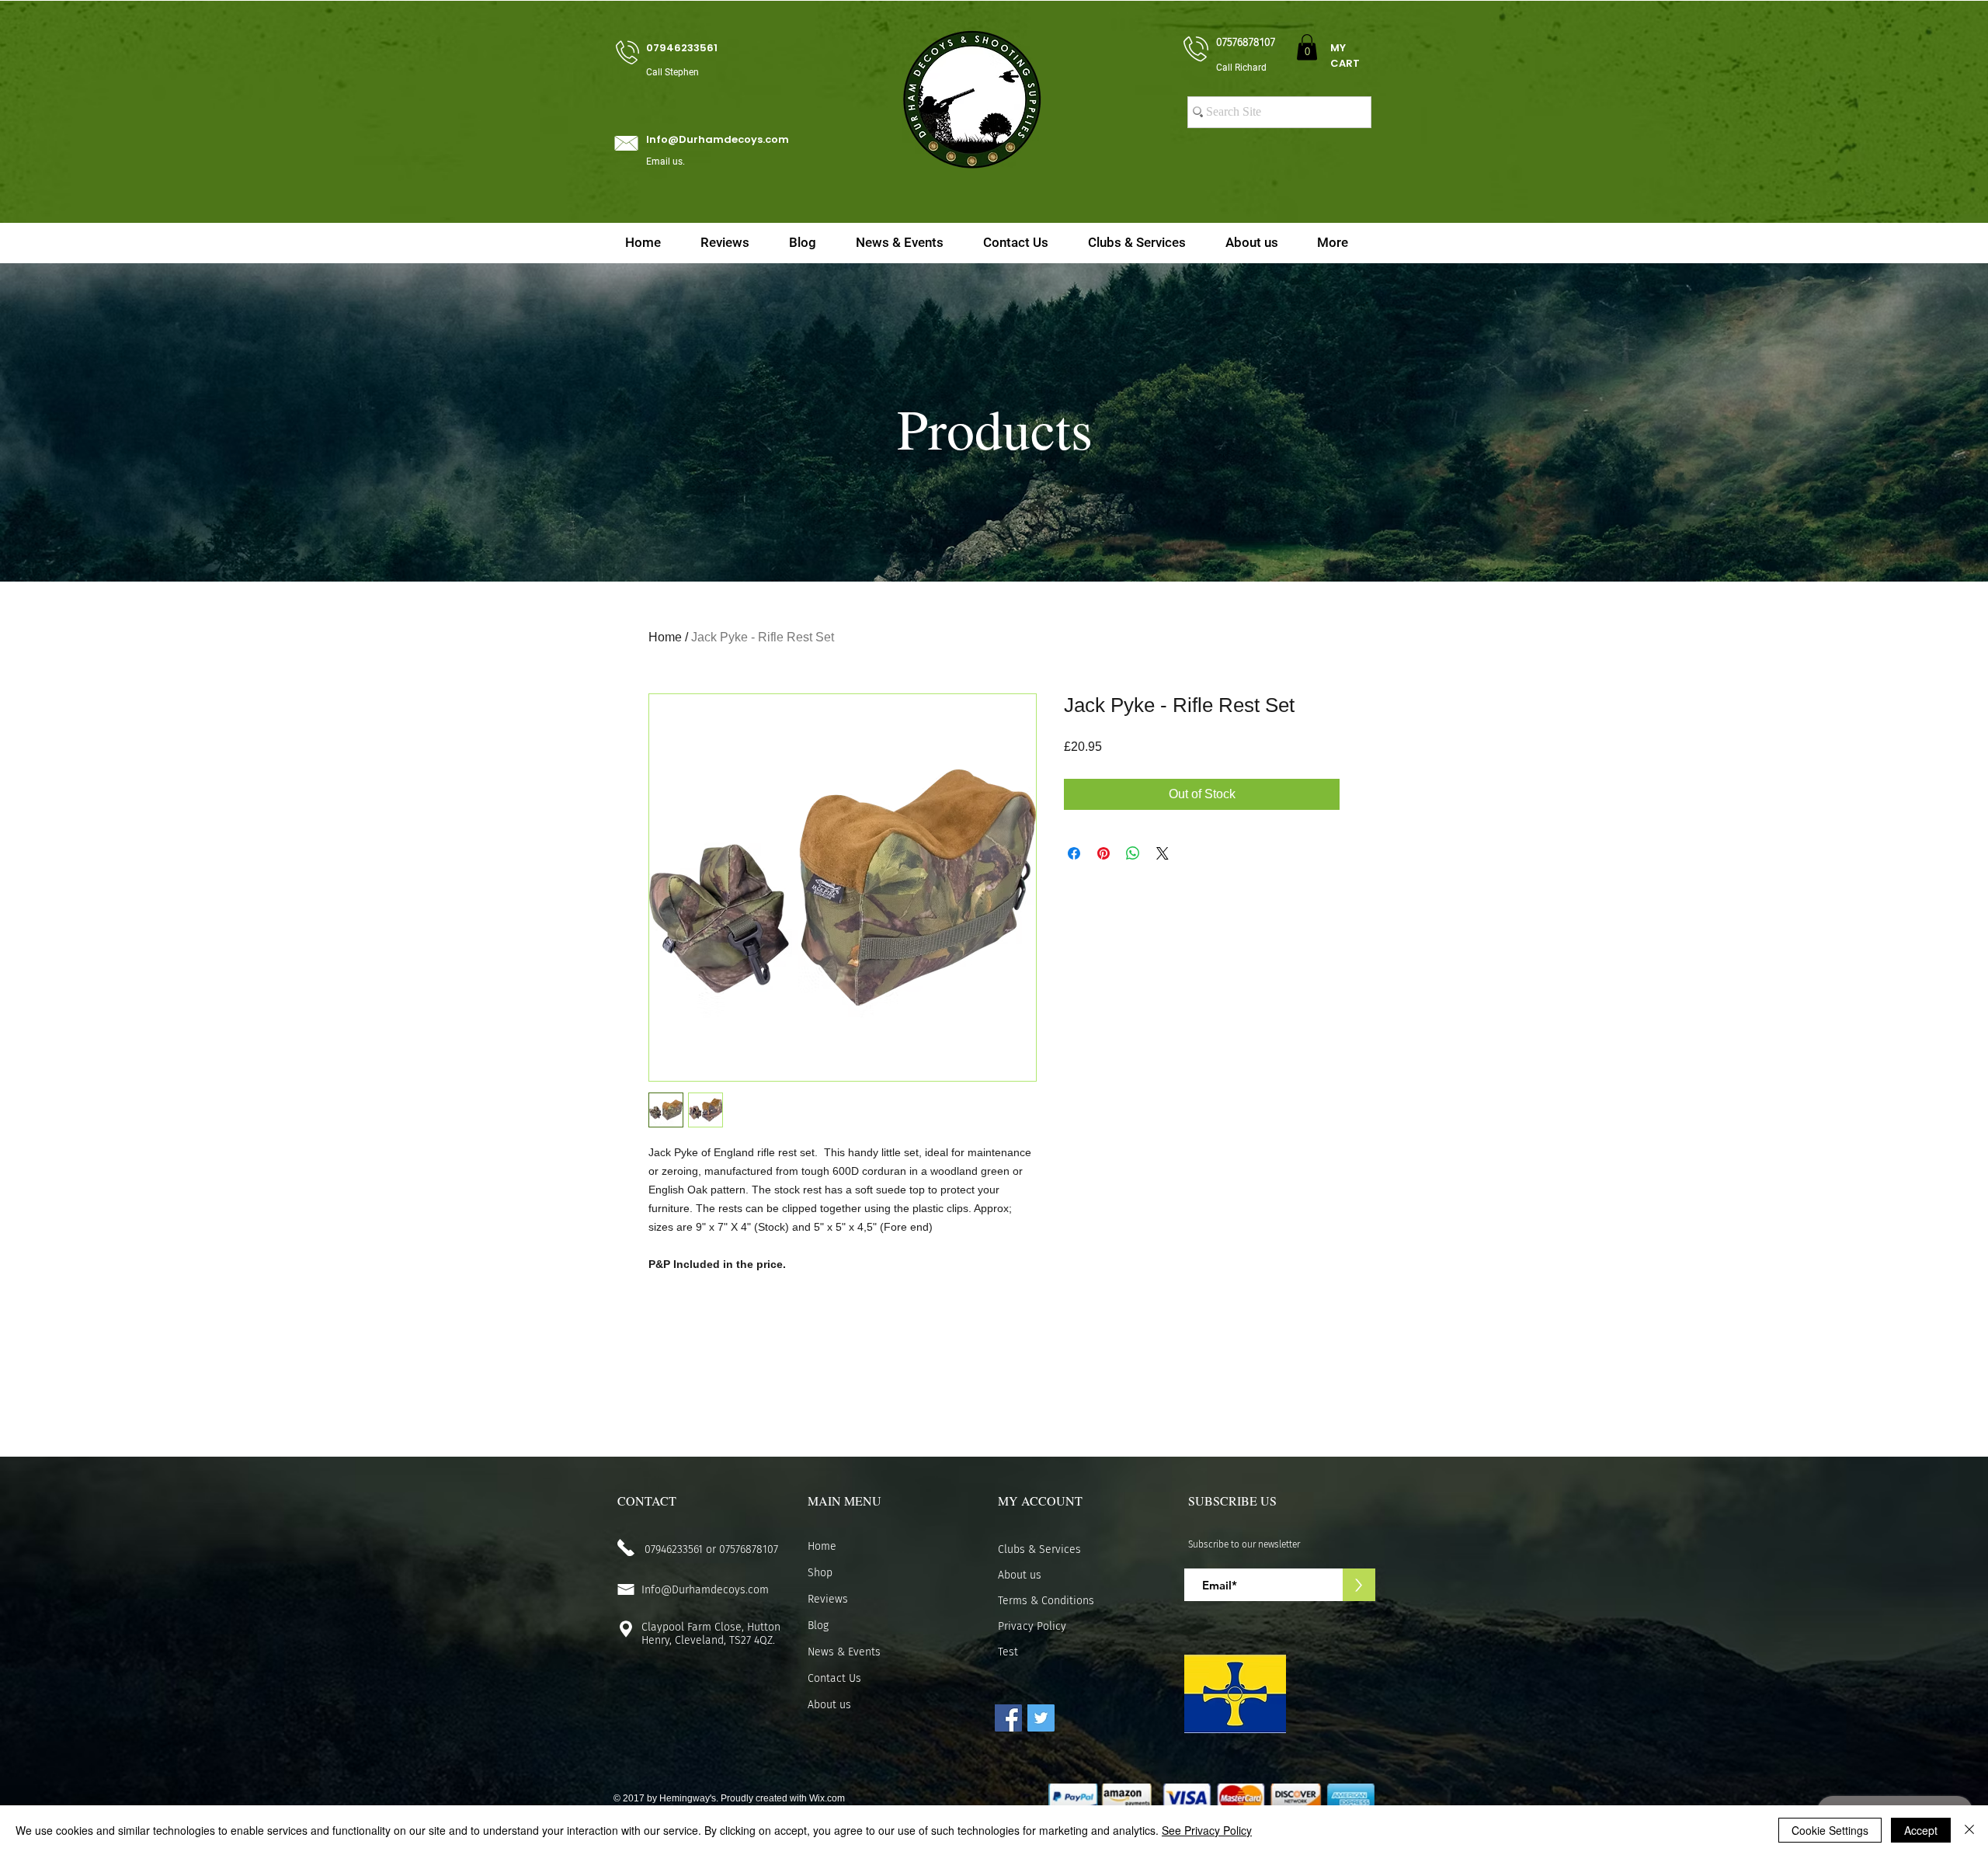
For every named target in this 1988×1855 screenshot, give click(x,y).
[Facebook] (1008, 1718)
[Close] (1969, 1830)
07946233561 (674, 1549)
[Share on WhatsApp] (1133, 853)
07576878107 (749, 1549)
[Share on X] (1163, 853)
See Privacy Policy (1207, 1830)
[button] (1307, 47)
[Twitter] (1041, 1718)
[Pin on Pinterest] (1103, 853)
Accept (1921, 1830)
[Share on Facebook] (1074, 853)
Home (665, 637)
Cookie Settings (1830, 1830)
